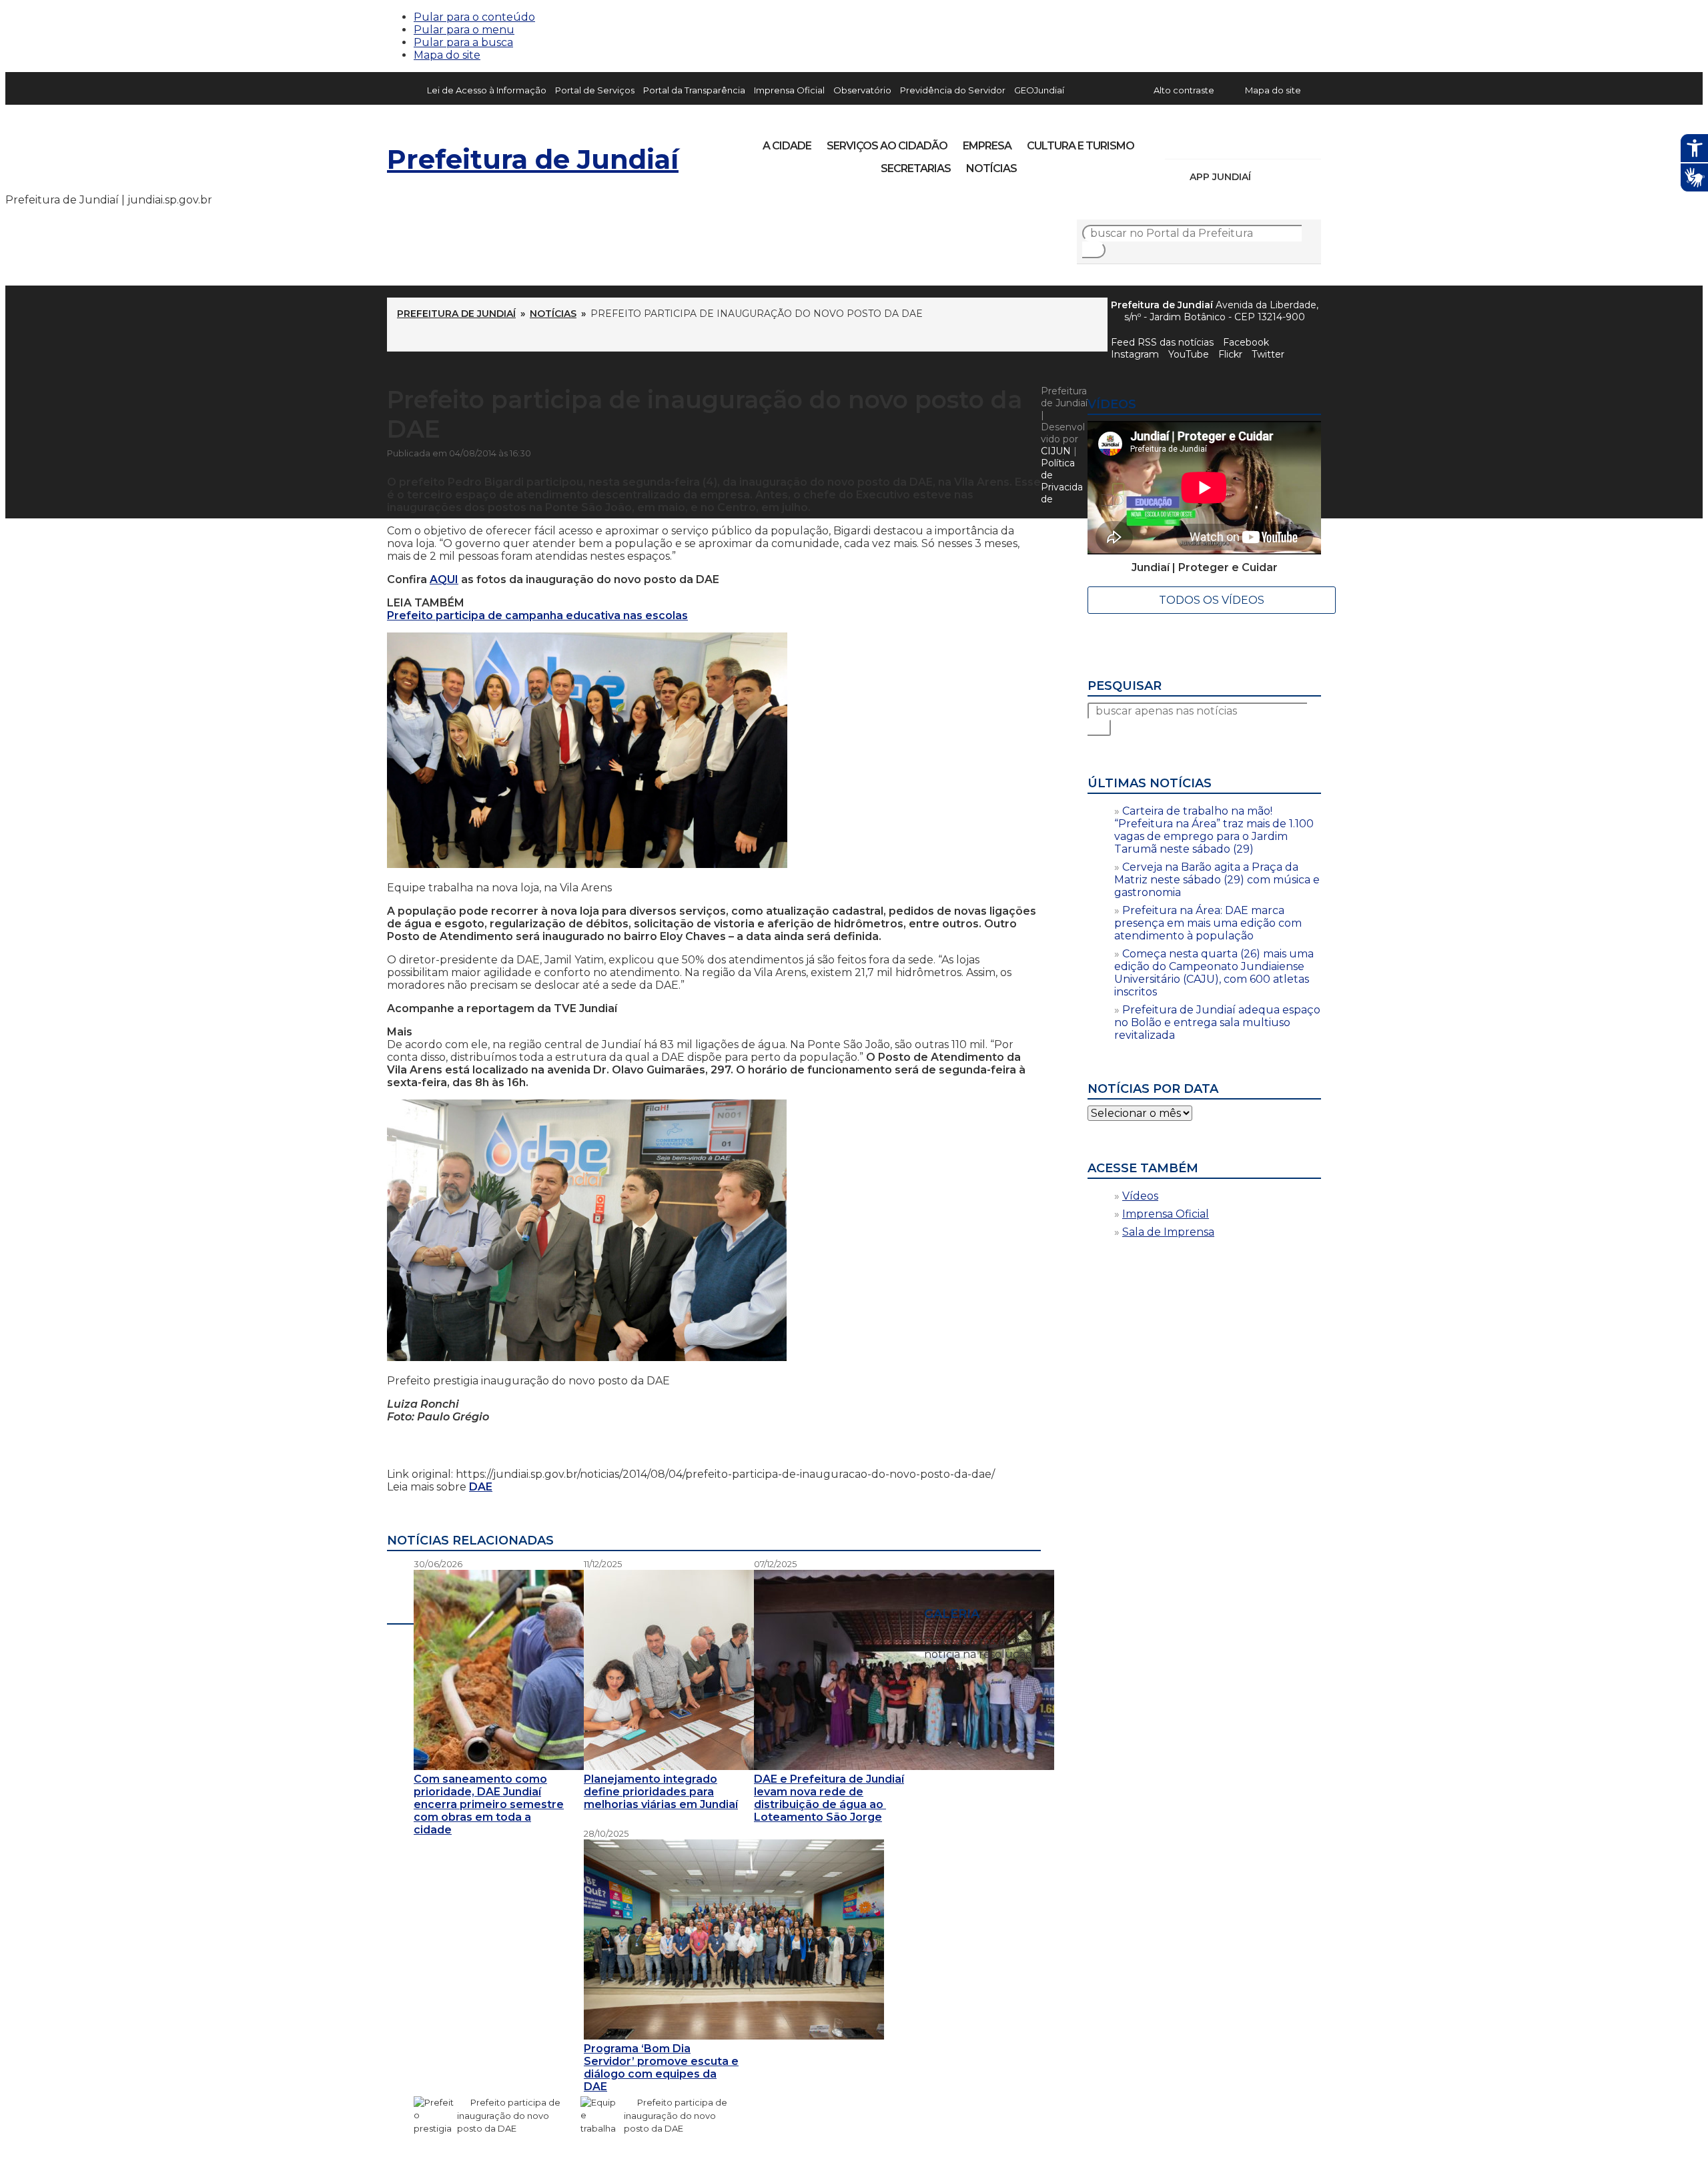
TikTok (1222, 141)
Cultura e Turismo (1081, 146)
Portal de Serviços (595, 90)
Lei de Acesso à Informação (487, 90)
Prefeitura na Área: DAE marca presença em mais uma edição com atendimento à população (1208, 923)
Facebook (1246, 342)
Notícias (991, 168)
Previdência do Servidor (953, 90)
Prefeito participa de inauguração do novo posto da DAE (509, 2116)
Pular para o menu (464, 30)
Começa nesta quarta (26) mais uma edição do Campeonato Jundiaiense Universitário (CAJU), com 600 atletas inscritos (1214, 973)
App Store (1266, 177)
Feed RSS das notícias (1162, 342)
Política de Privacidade (1062, 481)
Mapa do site (447, 55)
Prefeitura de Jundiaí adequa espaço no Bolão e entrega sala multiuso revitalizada (1217, 1022)
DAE (481, 1487)
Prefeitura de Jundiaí (533, 159)
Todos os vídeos (1212, 600)
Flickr (1290, 141)
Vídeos (1140, 1196)
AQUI (444, 579)
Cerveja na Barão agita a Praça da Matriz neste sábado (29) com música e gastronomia (1217, 880)
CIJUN (1056, 451)
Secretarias (916, 168)
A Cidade (787, 146)
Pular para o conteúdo (474, 17)
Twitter (1268, 354)
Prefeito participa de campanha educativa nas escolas (537, 615)
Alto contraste (1184, 90)
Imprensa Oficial (789, 90)
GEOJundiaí (1039, 90)
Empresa (987, 146)
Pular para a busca (463, 42)
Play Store (1288, 177)
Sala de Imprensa (1168, 1232)
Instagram (1200, 141)
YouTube (1245, 141)
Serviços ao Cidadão (887, 146)
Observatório (862, 90)
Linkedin (1268, 141)
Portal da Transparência (694, 90)
